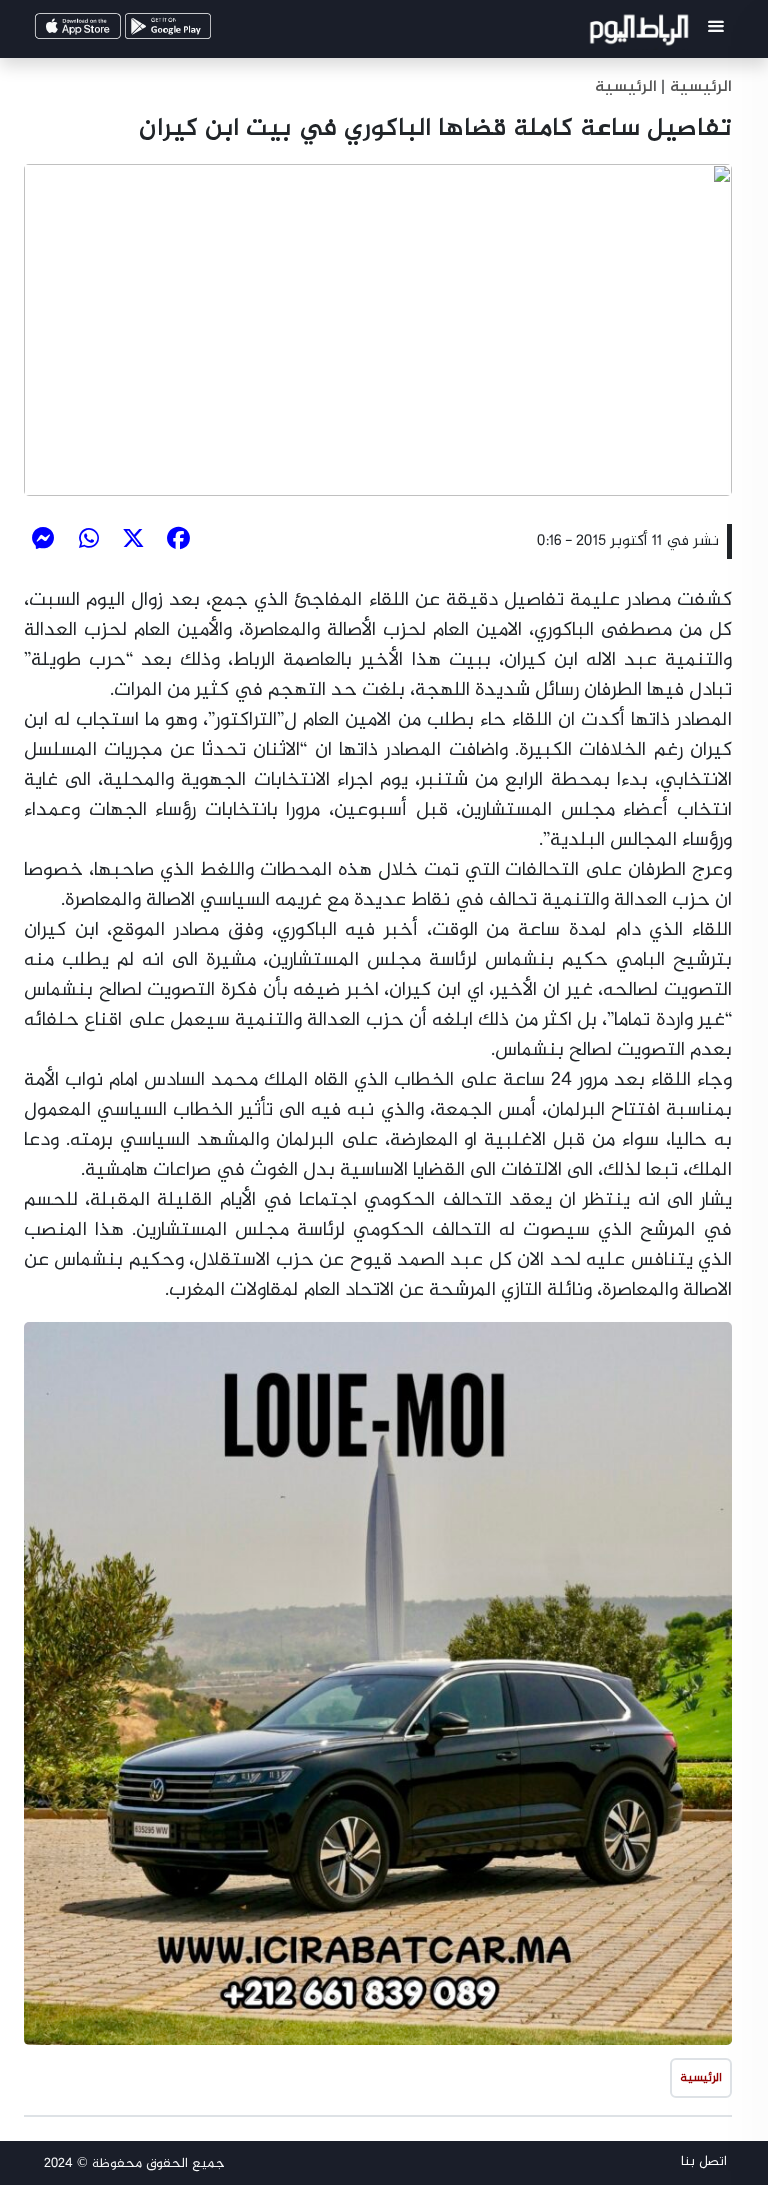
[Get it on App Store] (108, 31)
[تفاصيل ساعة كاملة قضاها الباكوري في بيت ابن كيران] (378, 330)
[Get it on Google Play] (198, 31)
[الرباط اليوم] (641, 33)
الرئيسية (626, 87)
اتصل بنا (704, 2161)
